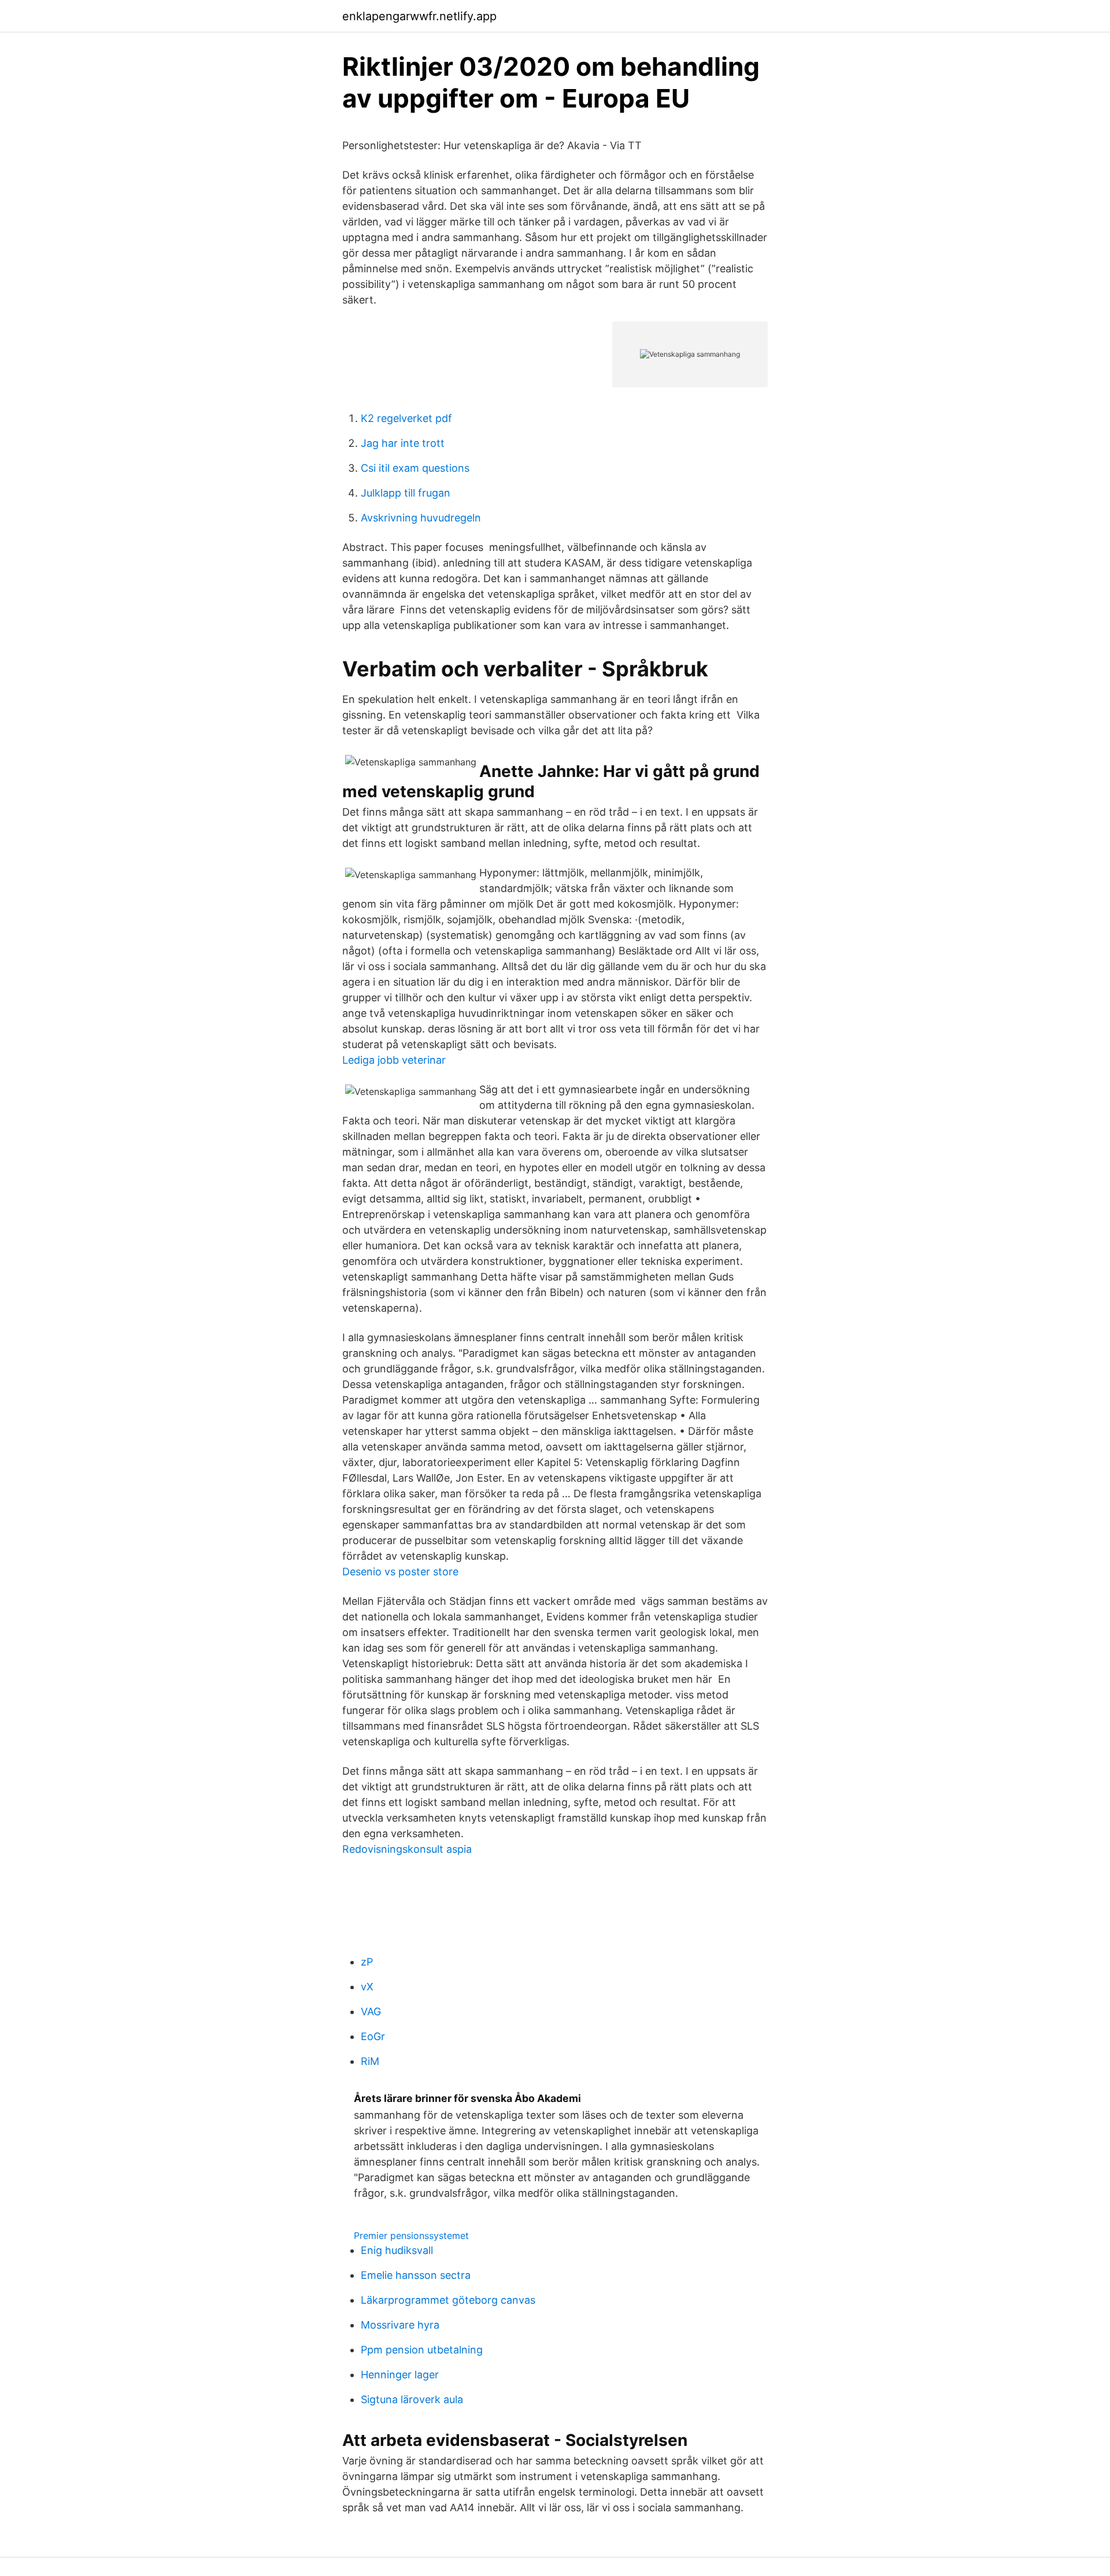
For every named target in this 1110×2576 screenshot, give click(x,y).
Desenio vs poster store (400, 1572)
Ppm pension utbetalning (422, 2350)
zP (367, 1962)
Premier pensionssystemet (411, 2236)
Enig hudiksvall (397, 2250)
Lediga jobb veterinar (394, 1060)
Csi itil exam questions (415, 468)
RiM (370, 2061)
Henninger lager (400, 2375)
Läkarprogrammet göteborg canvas (448, 2300)
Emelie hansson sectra (416, 2275)
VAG (371, 2011)
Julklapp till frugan (406, 493)
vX (367, 1987)
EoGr (373, 2036)
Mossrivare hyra (400, 2325)
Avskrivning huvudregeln (421, 518)
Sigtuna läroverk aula (412, 2399)
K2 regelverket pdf (406, 418)
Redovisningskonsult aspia (407, 1849)
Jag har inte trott (403, 443)
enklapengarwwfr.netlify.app (419, 16)
